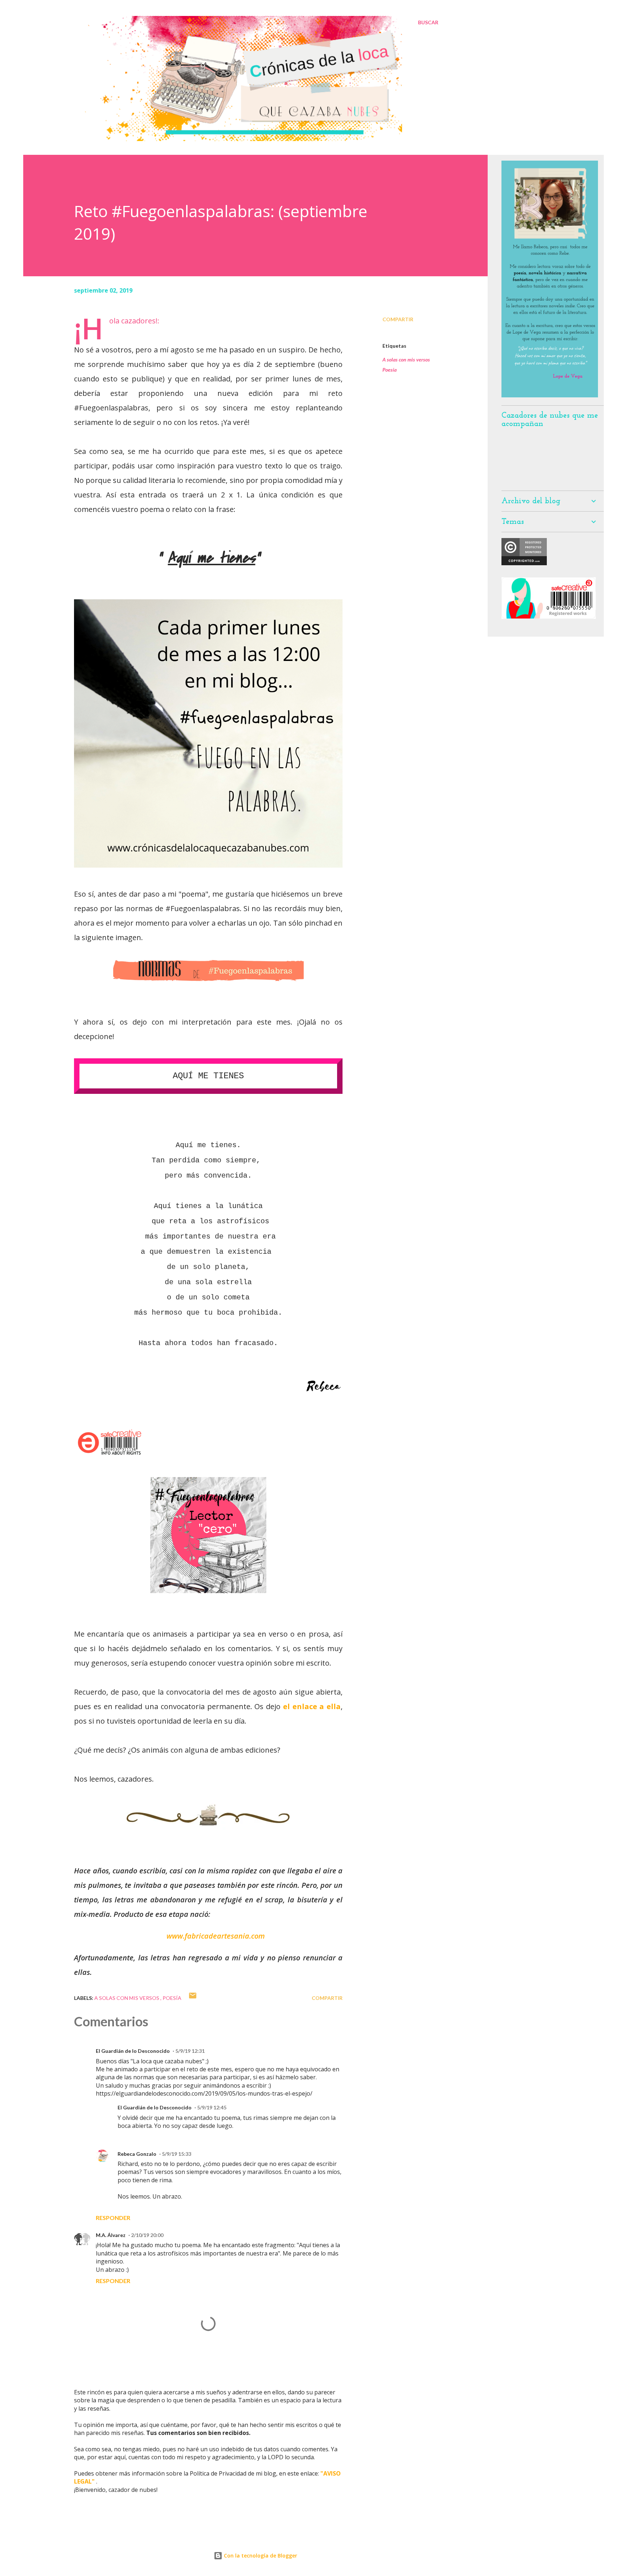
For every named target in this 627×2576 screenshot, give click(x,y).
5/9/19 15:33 (177, 2154)
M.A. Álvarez (111, 2235)
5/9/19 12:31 (190, 2051)
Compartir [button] (398, 319)
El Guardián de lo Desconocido (133, 2051)
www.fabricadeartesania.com (216, 1936)
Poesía (390, 370)
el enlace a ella (312, 1706)
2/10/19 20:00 (147, 2235)
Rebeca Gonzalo (137, 2154)
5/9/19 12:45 (212, 2107)
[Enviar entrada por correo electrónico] (193, 1998)
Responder (113, 2218)
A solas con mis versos (406, 359)
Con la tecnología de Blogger (260, 2556)
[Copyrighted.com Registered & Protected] (524, 563)
